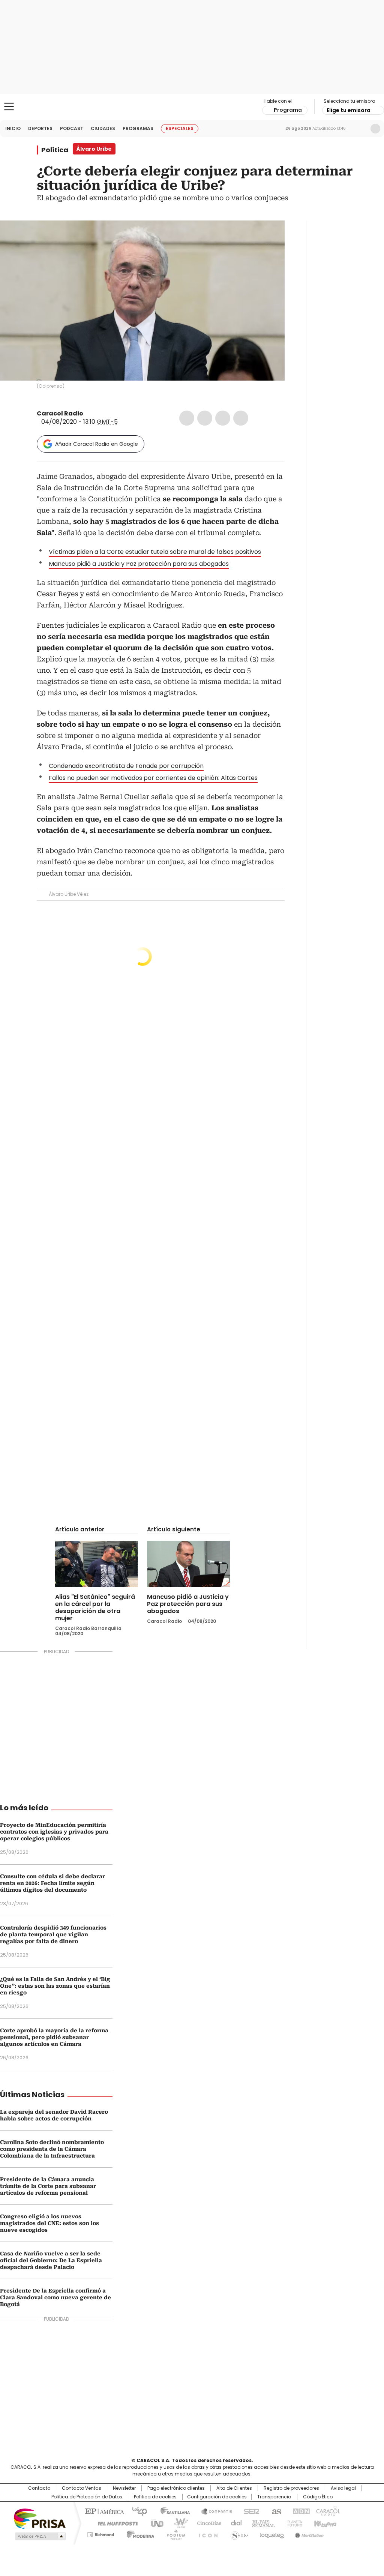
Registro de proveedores (291, 2488)
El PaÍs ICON (206, 2533)
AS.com (275, 2511)
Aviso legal (343, 2488)
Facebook (187, 418)
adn (300, 2511)
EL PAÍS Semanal (261, 2523)
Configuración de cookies (217, 2497)
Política (55, 150)
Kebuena (324, 2523)
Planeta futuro (293, 2523)
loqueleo (271, 2533)
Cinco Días (207, 2523)
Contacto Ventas (82, 2488)
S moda (238, 2533)
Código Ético (318, 2497)
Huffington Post (115, 2523)
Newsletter (360, 129)
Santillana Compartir (213, 2511)
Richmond (101, 2533)
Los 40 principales (137, 2511)
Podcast (72, 128)
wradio (177, 2523)
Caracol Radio (192, 107)
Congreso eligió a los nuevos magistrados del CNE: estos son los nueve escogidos (49, 2223)
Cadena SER (249, 2511)
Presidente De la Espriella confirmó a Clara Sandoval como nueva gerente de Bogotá (55, 2297)
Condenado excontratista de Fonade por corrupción (126, 766)
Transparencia (274, 2497)
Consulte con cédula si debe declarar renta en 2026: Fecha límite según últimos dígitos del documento (52, 1883)
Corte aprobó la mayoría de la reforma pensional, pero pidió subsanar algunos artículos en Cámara (54, 2037)
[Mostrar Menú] (9, 106)
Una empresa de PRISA (40, 2518)
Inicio (13, 128)
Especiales (180, 128)
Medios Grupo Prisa (40, 2536)
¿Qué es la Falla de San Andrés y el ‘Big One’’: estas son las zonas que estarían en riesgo (55, 1986)
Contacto (39, 2488)
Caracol (327, 2511)
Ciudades (103, 128)
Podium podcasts (174, 2533)
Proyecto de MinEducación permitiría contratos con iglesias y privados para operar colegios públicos (54, 1832)
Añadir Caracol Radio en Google (97, 444)
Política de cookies (155, 2497)
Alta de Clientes (234, 2488)
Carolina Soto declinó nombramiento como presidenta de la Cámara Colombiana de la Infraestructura (52, 2149)
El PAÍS (103, 2511)
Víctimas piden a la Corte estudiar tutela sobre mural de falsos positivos (155, 552)
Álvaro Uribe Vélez (69, 894)
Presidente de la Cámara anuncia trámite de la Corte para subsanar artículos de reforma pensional (48, 2186)
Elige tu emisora (349, 110)
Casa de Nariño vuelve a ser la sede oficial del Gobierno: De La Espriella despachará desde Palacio (51, 2260)
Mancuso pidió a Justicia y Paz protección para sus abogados (139, 564)
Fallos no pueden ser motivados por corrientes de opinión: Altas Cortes (153, 778)
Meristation (308, 2533)
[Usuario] (375, 129)
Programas (138, 128)
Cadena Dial (234, 2523)
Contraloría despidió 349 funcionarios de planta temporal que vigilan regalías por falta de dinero (53, 1934)
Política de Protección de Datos (87, 2497)
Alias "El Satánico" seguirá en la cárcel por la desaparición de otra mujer (95, 1607)
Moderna (139, 2533)
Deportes (40, 128)
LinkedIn (223, 418)
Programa (288, 110)
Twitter (205, 418)
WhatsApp (241, 418)
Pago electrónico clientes (176, 2488)
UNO (154, 2523)
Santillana (172, 2511)
